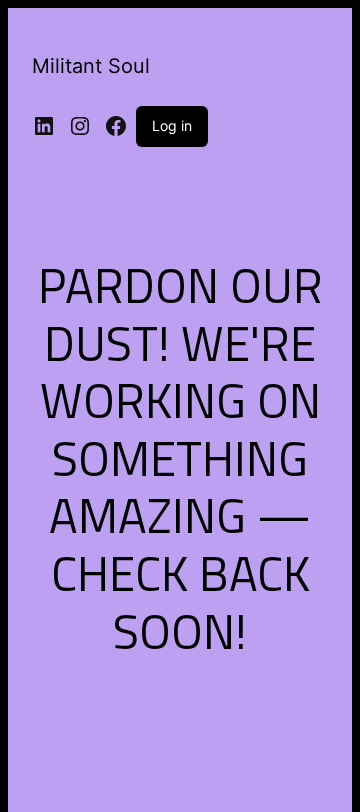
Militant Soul (91, 66)
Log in (172, 125)
